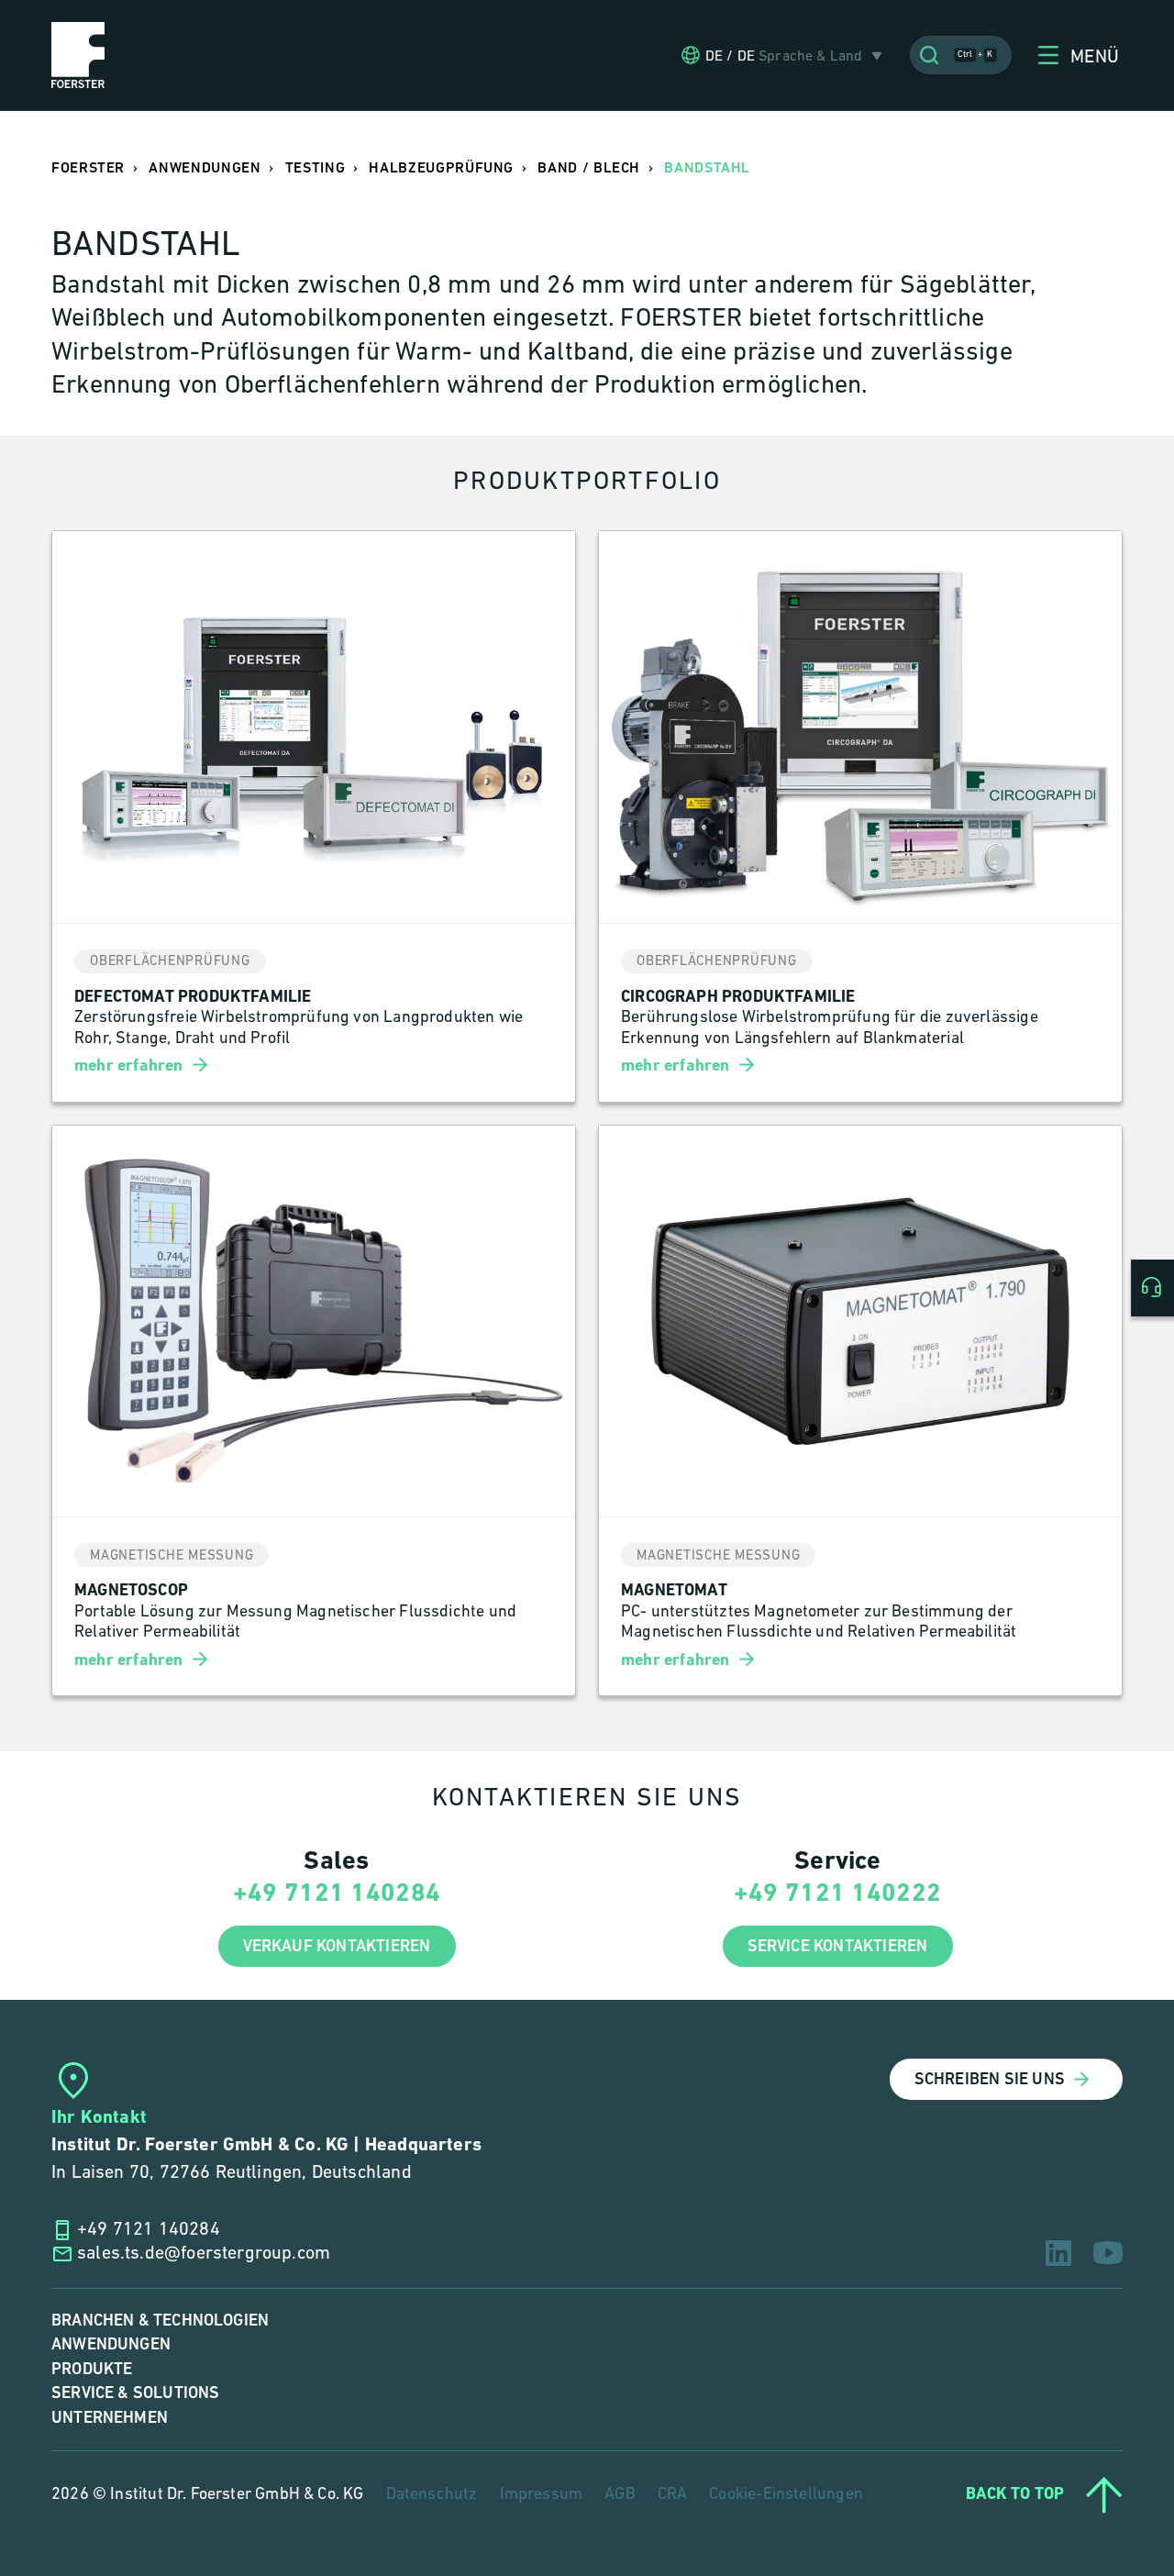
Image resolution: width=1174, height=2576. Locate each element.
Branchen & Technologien (160, 2321)
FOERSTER (88, 168)
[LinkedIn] (1058, 2253)
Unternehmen (110, 2418)
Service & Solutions (135, 2393)
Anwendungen (111, 2344)
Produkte (92, 2369)
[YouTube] (1108, 2253)
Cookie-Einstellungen (786, 2495)
